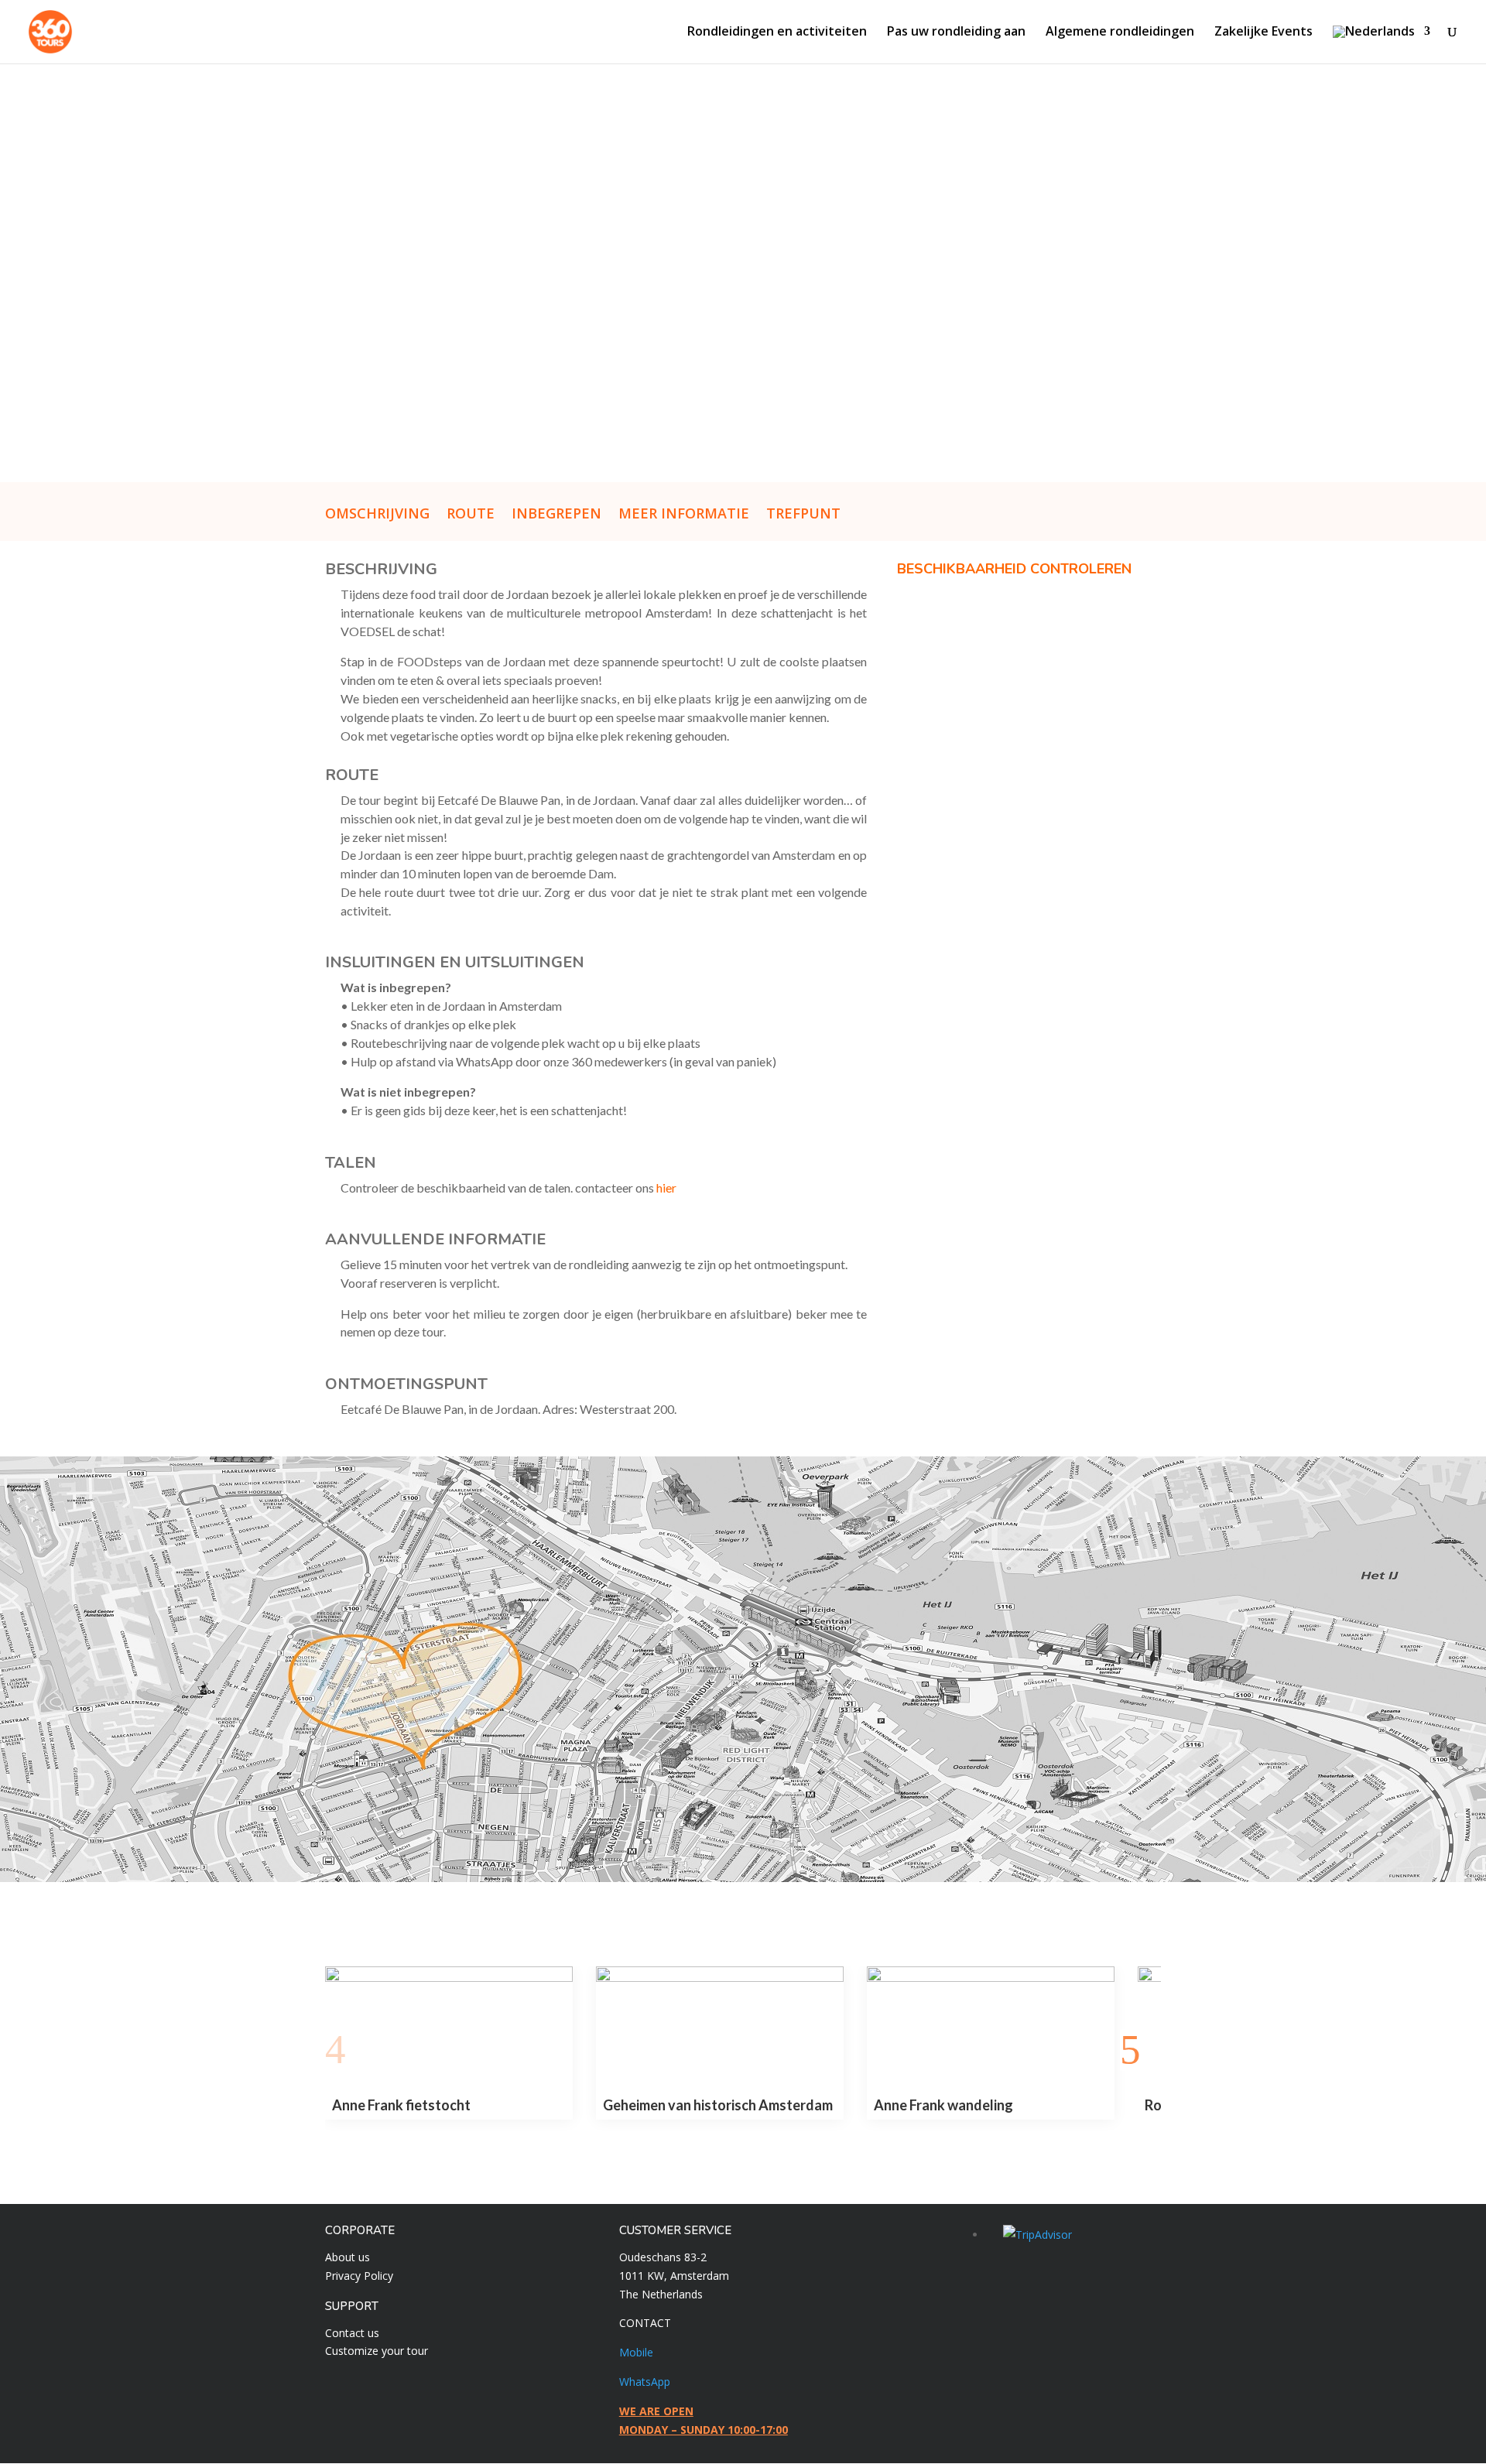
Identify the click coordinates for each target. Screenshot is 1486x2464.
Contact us (352, 2333)
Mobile (636, 2352)
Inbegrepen (556, 515)
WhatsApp (645, 2382)
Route (471, 515)
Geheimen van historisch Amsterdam (447, 2105)
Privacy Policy (359, 2276)
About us (348, 2257)
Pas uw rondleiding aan (956, 33)
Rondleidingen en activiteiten (777, 33)
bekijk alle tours (743, 2161)
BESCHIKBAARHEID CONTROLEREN (1014, 569)
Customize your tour (377, 2351)
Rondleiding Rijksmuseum (954, 2105)
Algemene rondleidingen (1120, 33)
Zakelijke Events (1263, 33)
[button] (346, 2050)
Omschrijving (377, 515)
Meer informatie (684, 515)
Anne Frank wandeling (673, 2105)
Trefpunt (803, 515)
